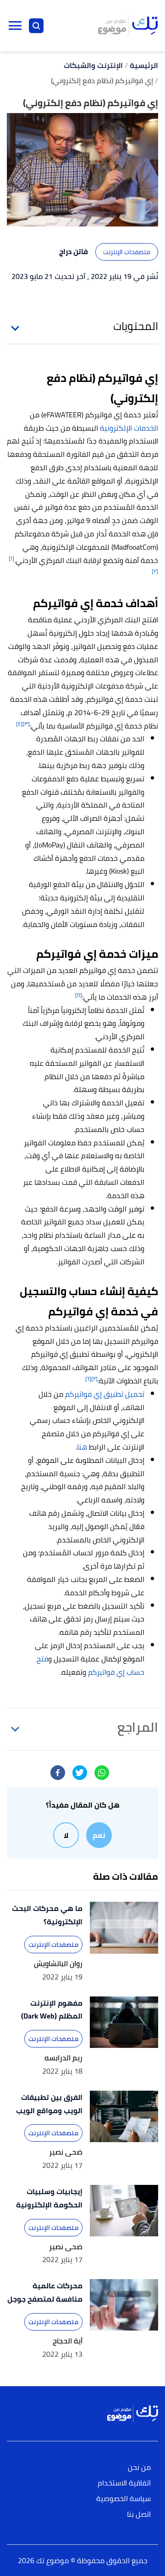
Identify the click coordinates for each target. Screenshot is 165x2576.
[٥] (79, 995)
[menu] (15, 26)
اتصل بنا (139, 2515)
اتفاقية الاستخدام (124, 2483)
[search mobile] (36, 26)
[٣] (26, 724)
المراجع (138, 1727)
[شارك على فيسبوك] (58, 1773)
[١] (11, 558)
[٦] (88, 1379)
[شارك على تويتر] (80, 1773)
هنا (82, 1447)
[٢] (155, 571)
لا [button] (66, 1835)
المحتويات (136, 326)
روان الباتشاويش (58, 1964)
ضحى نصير (66, 2152)
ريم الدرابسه (63, 2058)
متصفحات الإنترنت (127, 252)
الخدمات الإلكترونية (129, 428)
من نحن (139, 2468)
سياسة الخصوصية (124, 2499)
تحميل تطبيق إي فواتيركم (105, 1394)
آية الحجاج (68, 2341)
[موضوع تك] (128, 26)
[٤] (19, 724)
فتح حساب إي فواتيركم (91, 1665)
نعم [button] (99, 1835)
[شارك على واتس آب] (102, 1773)
